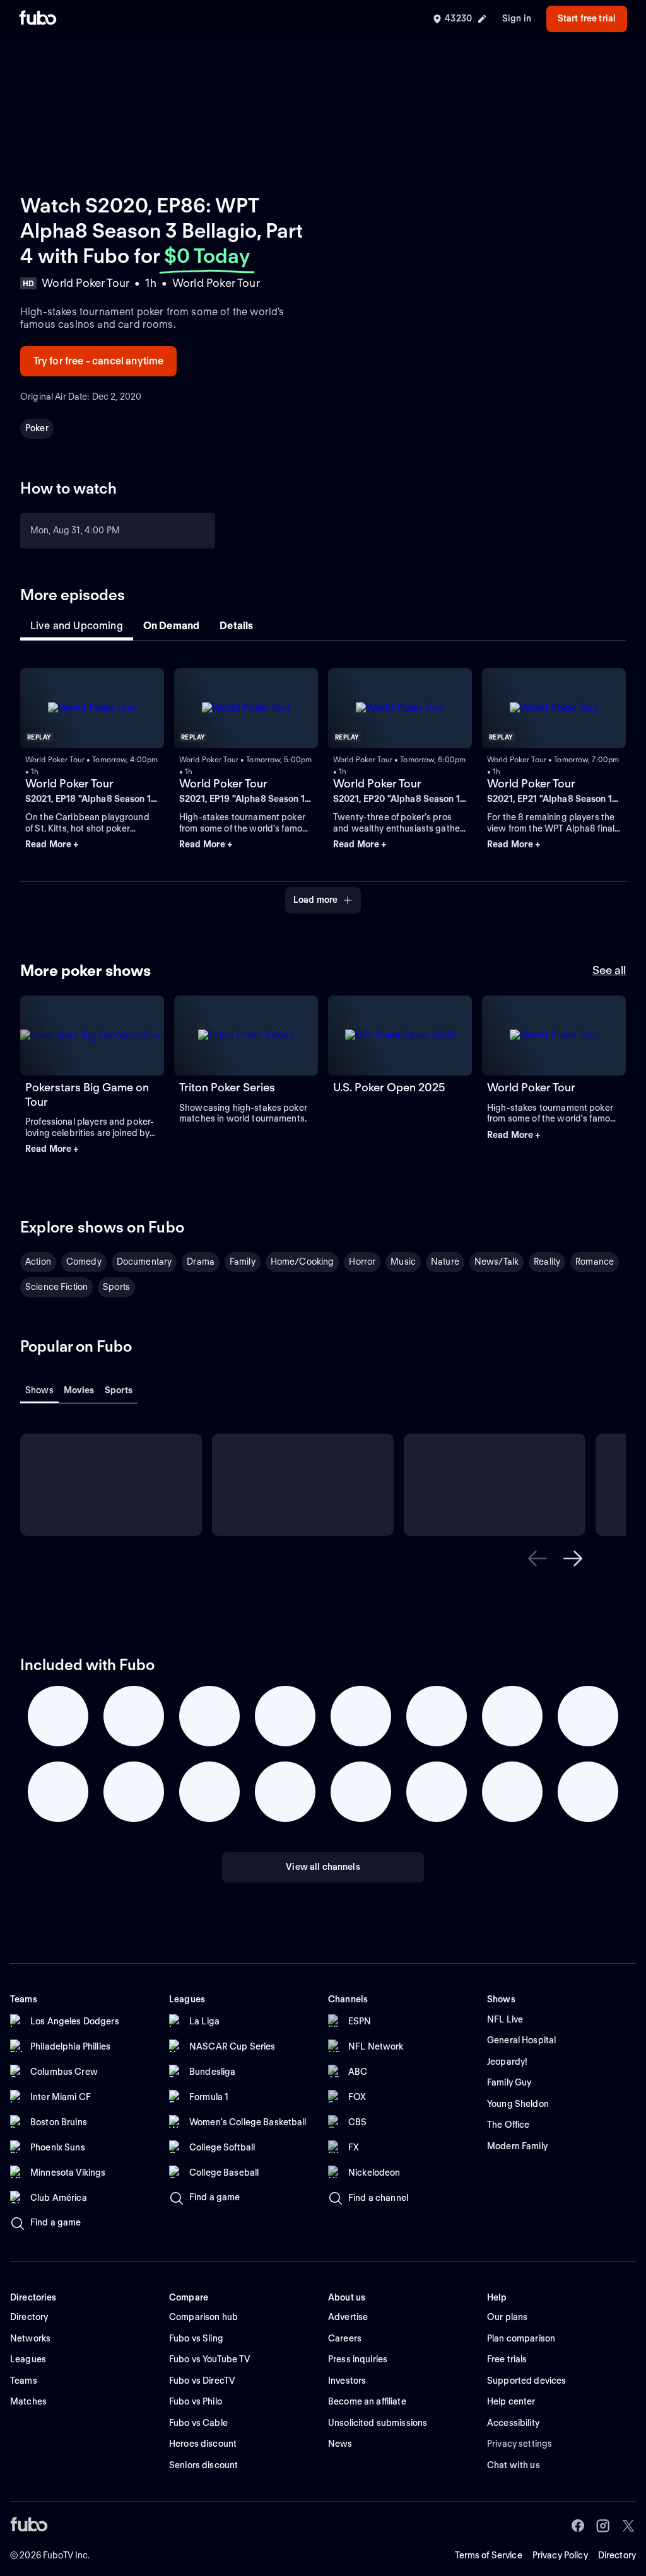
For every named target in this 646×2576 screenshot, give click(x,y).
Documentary (144, 1262)
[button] (92, 845)
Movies (79, 1390)
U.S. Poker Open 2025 (389, 1087)
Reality (547, 1262)
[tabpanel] (323, 783)
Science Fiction (56, 1287)
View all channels (323, 1867)
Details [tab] (236, 626)
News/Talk (496, 1262)
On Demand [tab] (171, 626)
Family (243, 1262)
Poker (37, 428)
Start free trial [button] (587, 18)
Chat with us (514, 2465)
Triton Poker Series (227, 1087)
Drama (201, 1262)
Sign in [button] (517, 18)
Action (38, 1262)
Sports (116, 1287)
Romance (595, 1262)
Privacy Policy (560, 2555)
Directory (617, 2555)
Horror (362, 1262)
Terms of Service (489, 2555)
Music (403, 1262)
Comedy (84, 1262)
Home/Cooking (302, 1262)
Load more (315, 900)
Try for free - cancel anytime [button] (99, 361)
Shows (39, 1390)
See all (609, 970)
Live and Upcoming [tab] (77, 626)
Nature (445, 1262)
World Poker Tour (69, 783)
